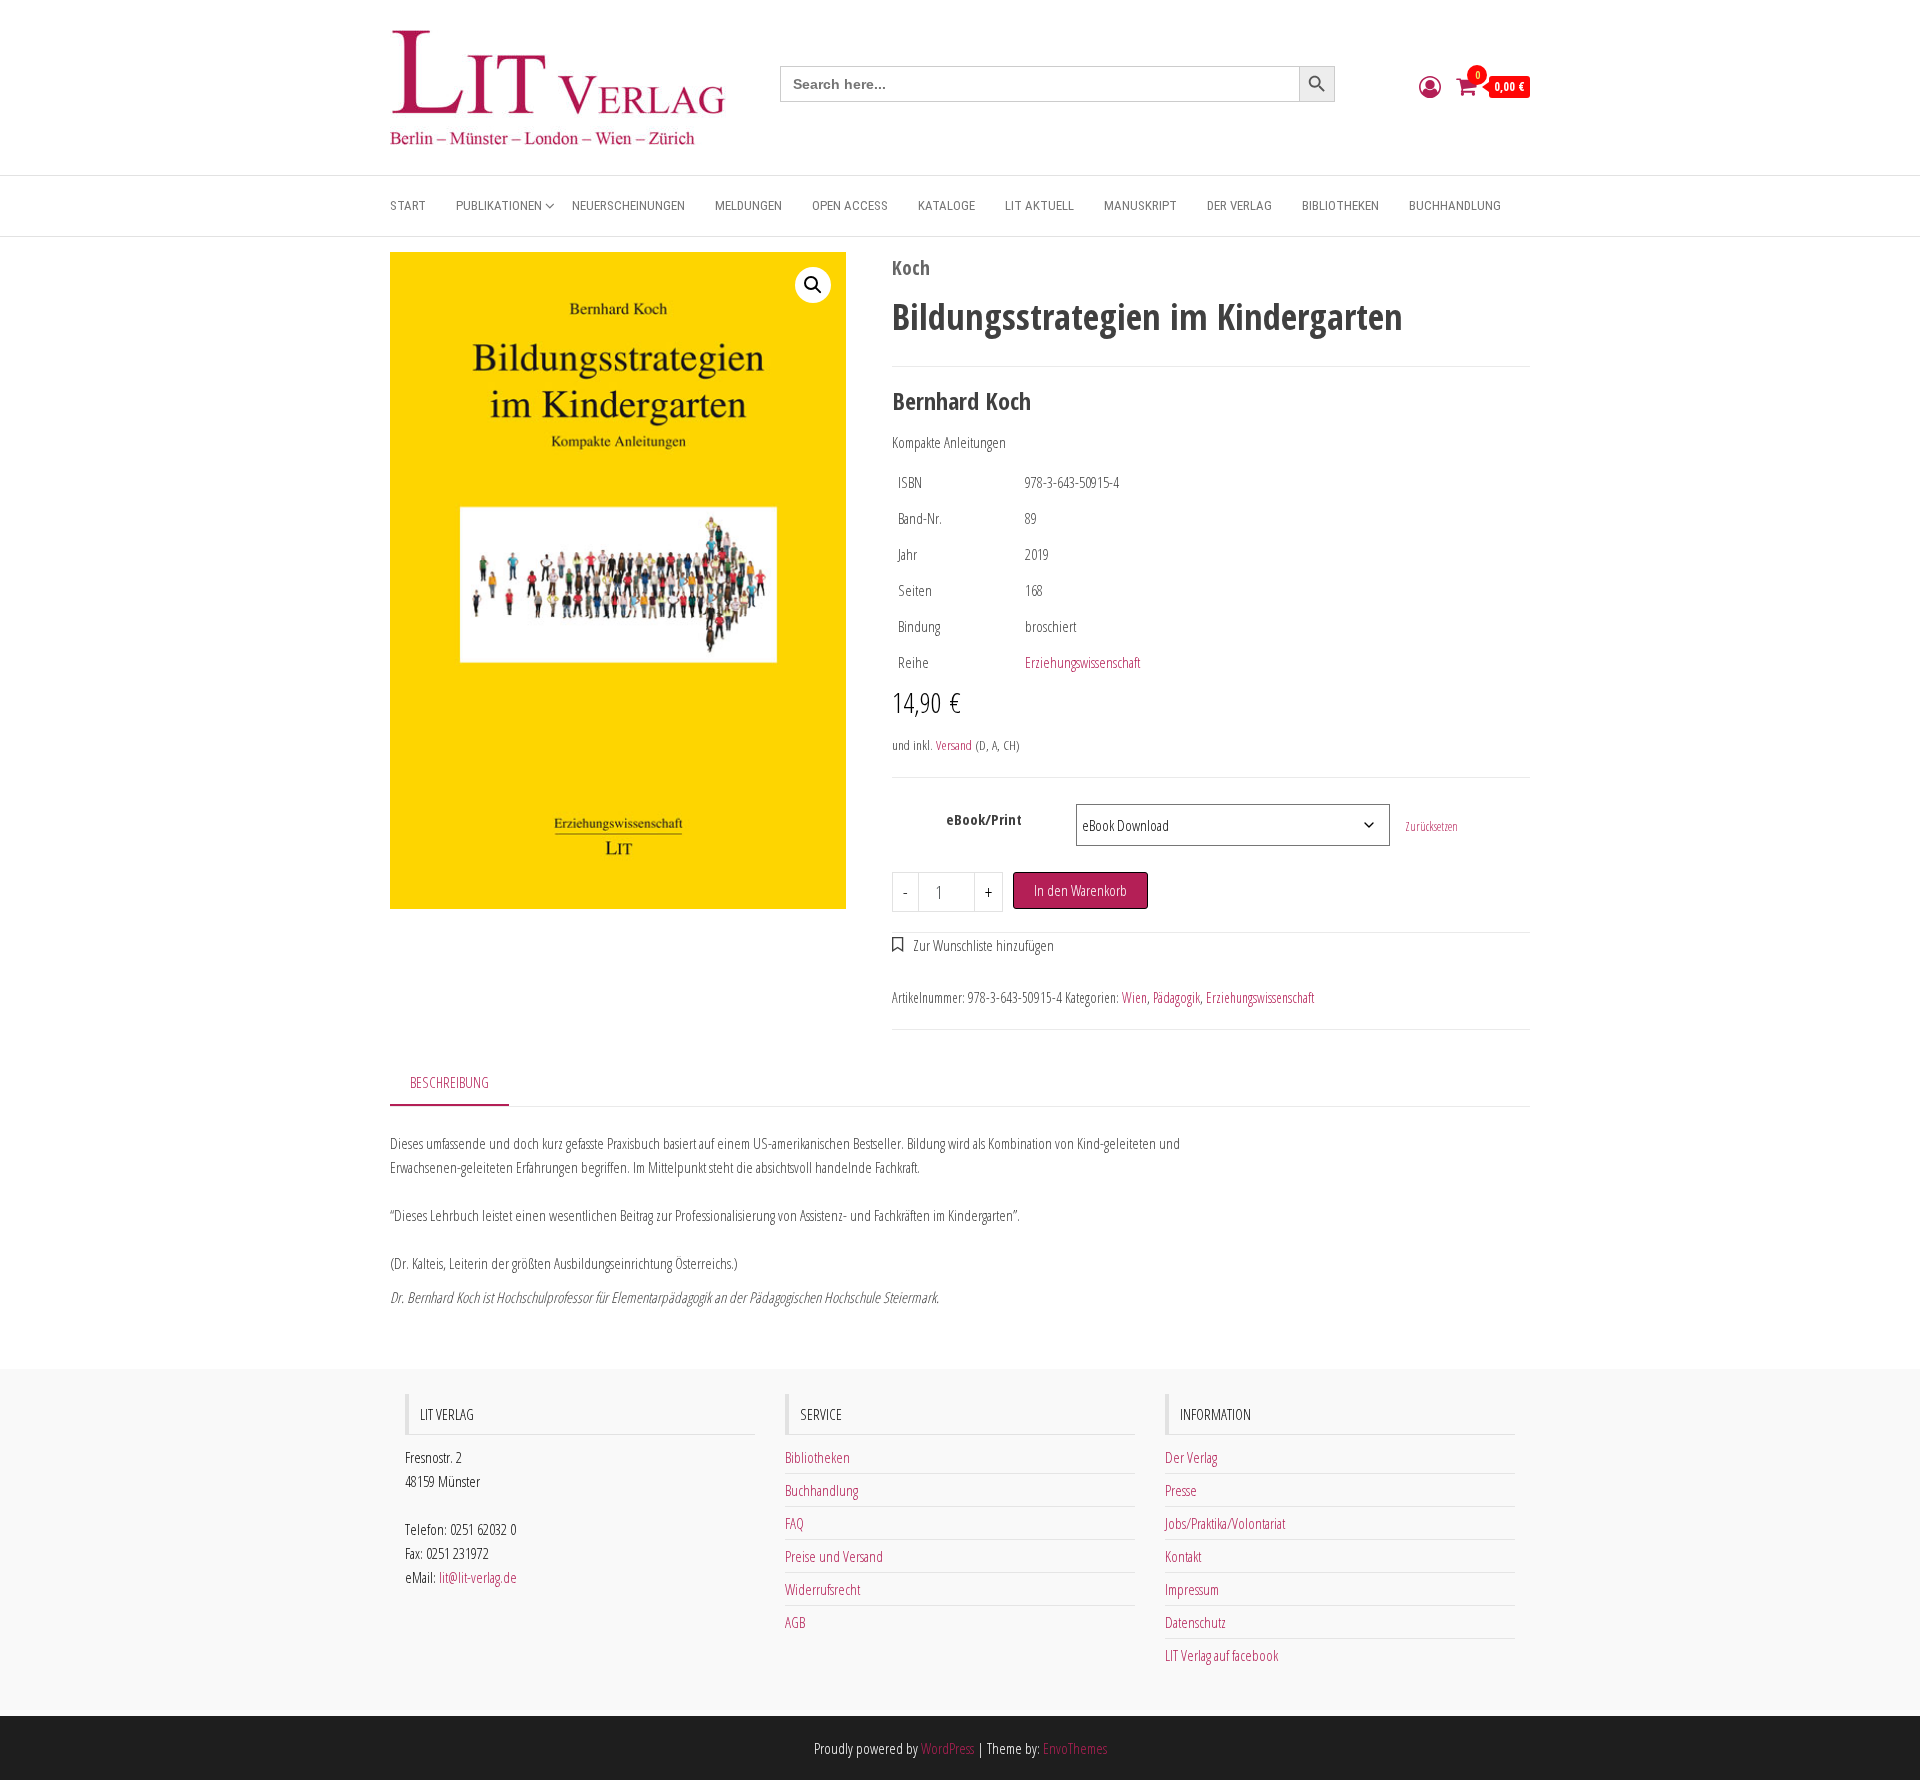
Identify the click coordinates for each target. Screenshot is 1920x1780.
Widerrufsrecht (822, 1589)
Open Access (850, 205)
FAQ (794, 1523)
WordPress (947, 1748)
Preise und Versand (834, 1556)
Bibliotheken (1340, 205)
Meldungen (748, 205)
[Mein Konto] (1430, 86)
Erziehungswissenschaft (1082, 662)
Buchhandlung (1455, 205)
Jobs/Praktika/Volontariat (1225, 1523)
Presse (1181, 1490)
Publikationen (499, 205)
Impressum (1192, 1589)
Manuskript (1140, 205)
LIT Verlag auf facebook (1221, 1655)
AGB (795, 1622)
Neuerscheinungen (628, 205)
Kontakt (1183, 1556)
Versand (954, 745)
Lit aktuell (1039, 205)
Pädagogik (1176, 997)
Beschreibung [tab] (449, 1082)
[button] (813, 285)
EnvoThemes (1075, 1748)
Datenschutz (1195, 1622)
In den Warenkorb (1080, 890)
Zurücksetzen (1431, 826)
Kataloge (946, 205)
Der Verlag (1239, 205)
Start (408, 205)
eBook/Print (984, 819)
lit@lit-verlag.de (478, 1577)
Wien (1134, 997)
